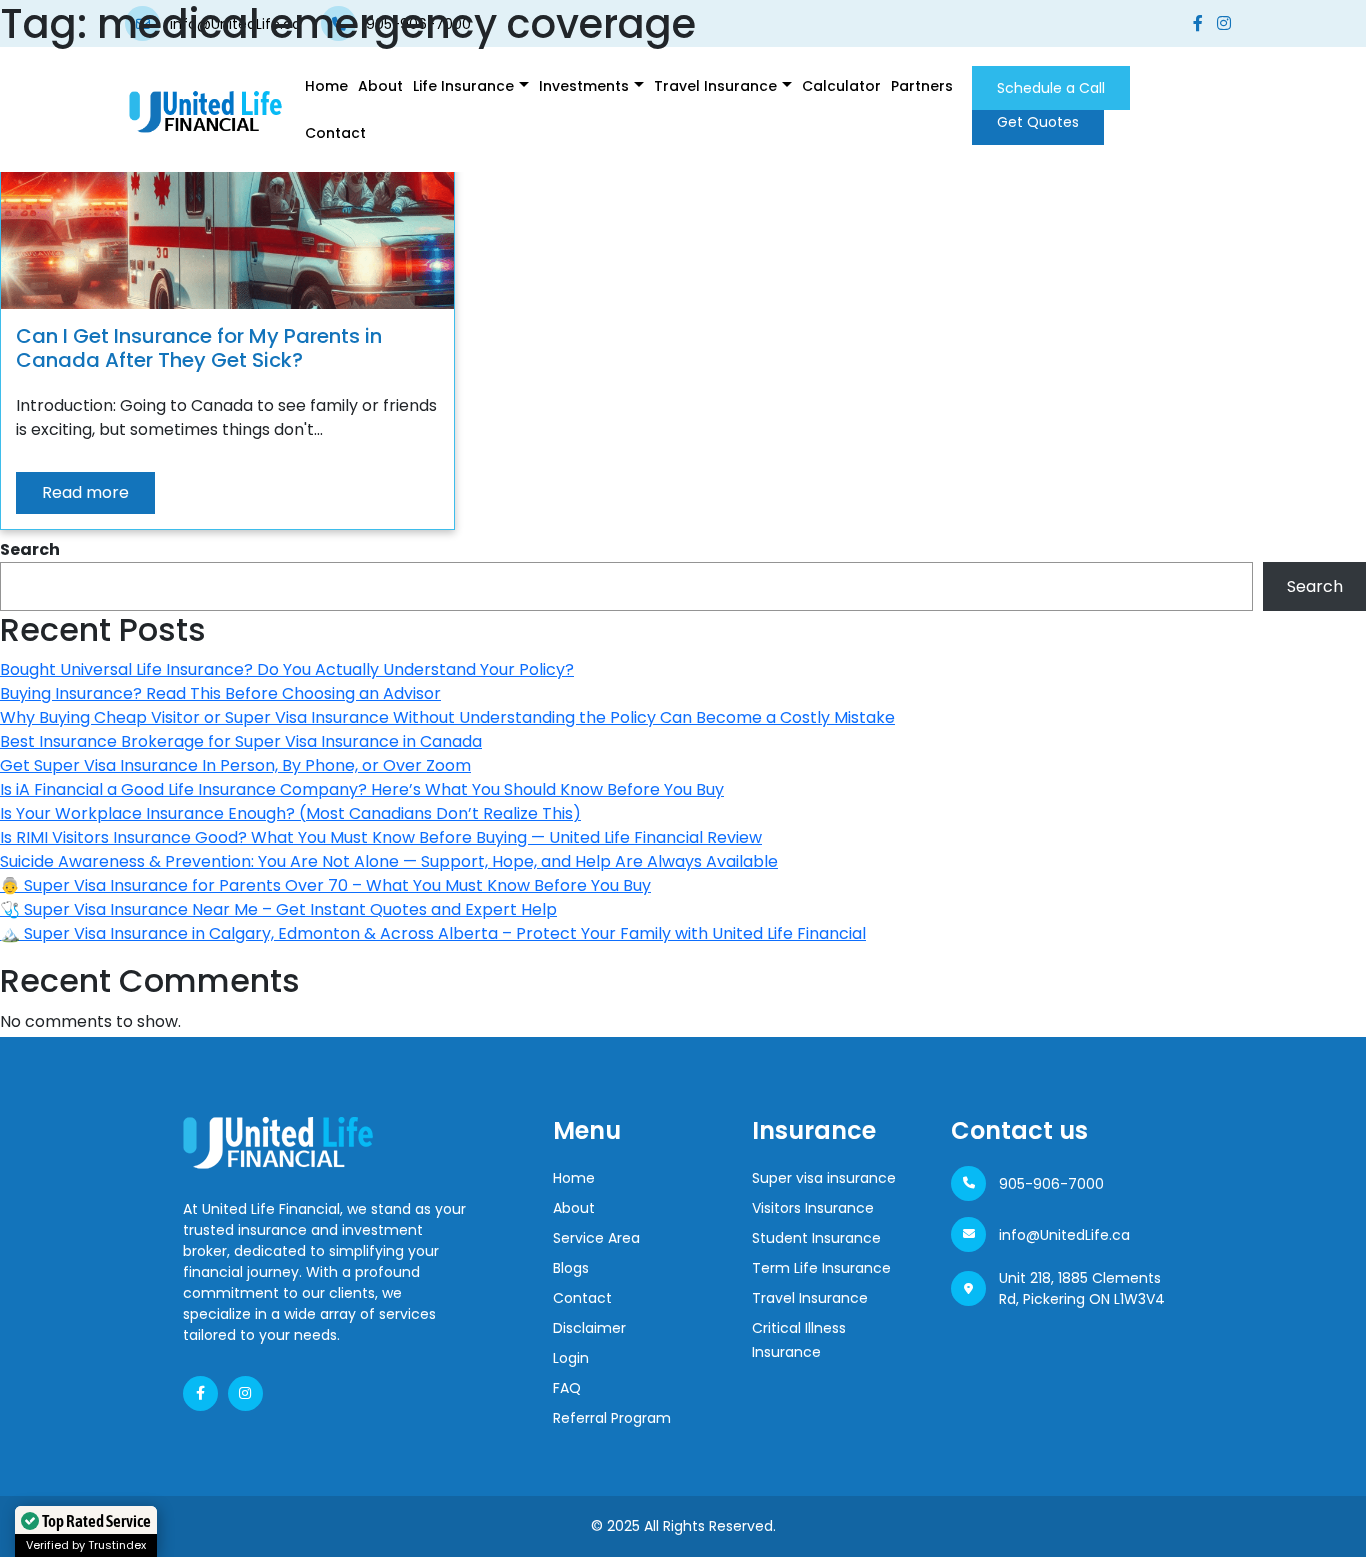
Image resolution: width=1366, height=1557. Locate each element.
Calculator (841, 86)
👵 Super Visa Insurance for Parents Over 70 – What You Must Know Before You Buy (325, 885)
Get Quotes (1038, 122)
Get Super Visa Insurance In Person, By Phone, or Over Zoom (235, 765)
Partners (922, 86)
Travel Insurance (810, 1298)
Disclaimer (589, 1328)
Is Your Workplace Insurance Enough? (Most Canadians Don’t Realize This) (290, 813)
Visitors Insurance (813, 1208)
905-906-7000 (1051, 1184)
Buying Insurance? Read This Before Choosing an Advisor (220, 693)
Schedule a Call (1051, 88)
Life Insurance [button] (463, 86)
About (380, 86)
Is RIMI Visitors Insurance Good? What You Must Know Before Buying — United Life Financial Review (381, 837)
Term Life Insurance (821, 1268)
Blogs (571, 1268)
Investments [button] (584, 86)
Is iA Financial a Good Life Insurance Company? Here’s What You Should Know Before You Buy (362, 789)
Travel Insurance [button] (715, 86)
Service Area (596, 1238)
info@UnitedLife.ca (1064, 1235)
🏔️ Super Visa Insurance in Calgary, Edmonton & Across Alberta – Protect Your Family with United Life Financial (433, 933)
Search (30, 549)
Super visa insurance (824, 1178)
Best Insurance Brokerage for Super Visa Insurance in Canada (241, 741)
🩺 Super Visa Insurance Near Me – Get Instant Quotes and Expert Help (278, 909)
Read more (85, 492)
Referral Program (612, 1418)
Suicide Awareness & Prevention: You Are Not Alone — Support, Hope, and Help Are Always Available (389, 861)
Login (571, 1358)
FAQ (567, 1388)
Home (326, 86)
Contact (335, 133)
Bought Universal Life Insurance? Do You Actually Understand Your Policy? (287, 669)
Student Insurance (816, 1238)
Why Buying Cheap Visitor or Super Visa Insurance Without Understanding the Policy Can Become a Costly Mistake (447, 717)
